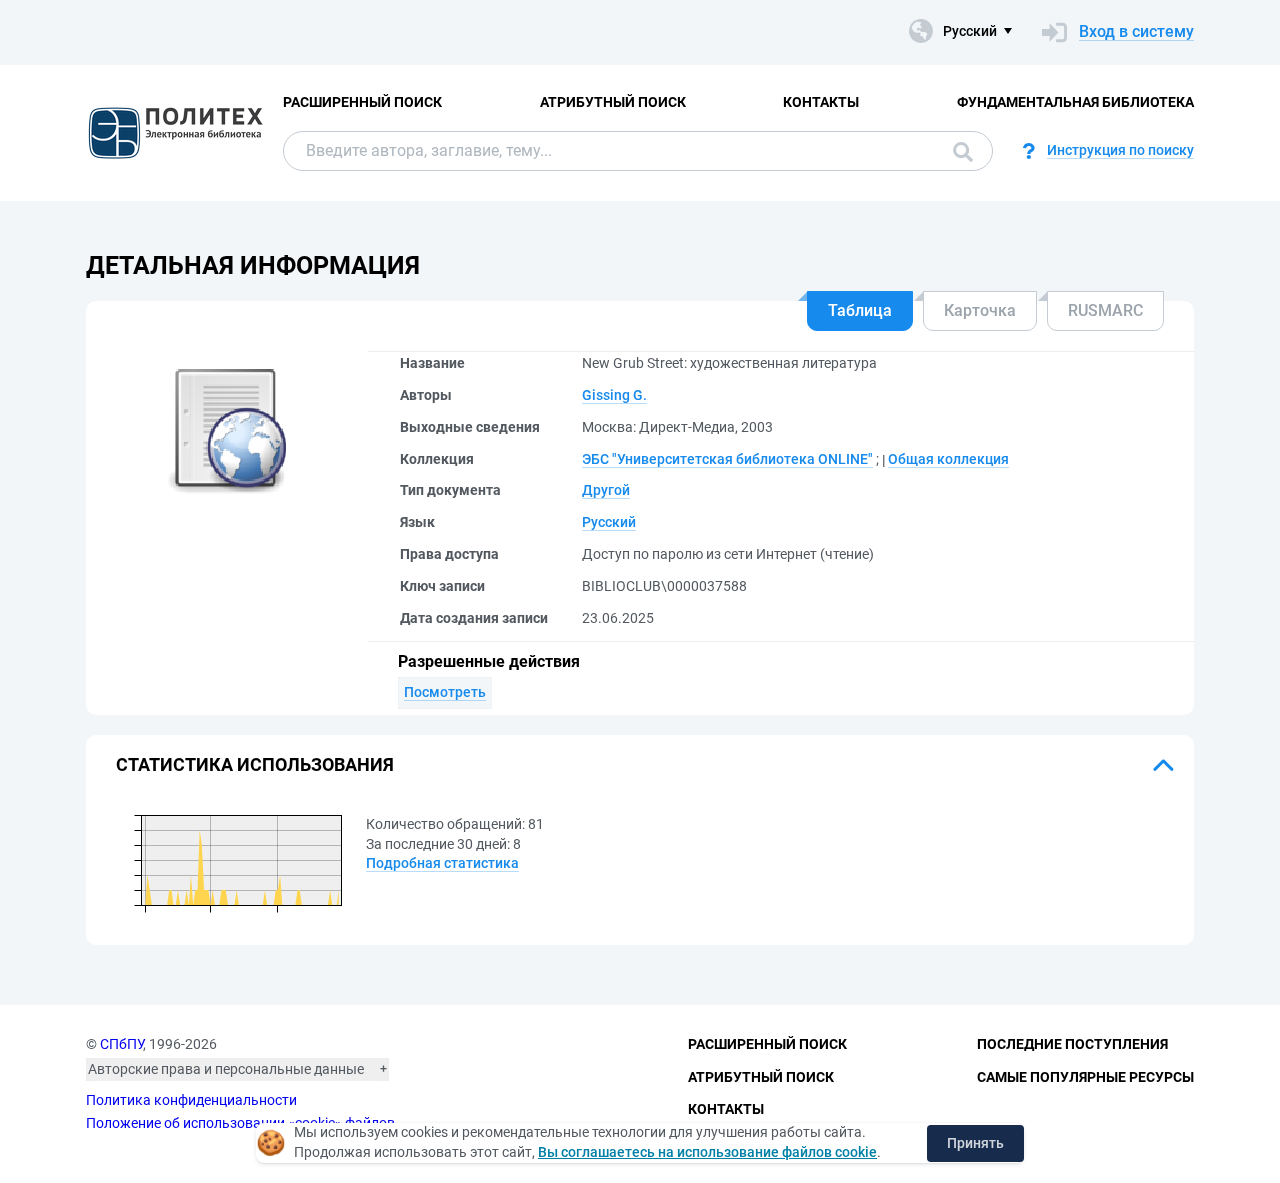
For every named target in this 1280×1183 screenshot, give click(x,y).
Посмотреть (445, 692)
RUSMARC (1105, 310)
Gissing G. (614, 395)
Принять (975, 1143)
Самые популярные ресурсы (1085, 1077)
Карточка (980, 310)
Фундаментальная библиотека (1075, 102)
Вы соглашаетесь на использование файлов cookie (707, 1152)
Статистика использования (255, 764)
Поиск (958, 151)
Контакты (821, 102)
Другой (606, 490)
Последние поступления (1072, 1044)
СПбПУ (121, 1044)
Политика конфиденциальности (191, 1100)
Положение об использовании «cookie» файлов (240, 1123)
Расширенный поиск (362, 102)
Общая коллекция (948, 459)
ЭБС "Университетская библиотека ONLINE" (727, 459)
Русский (609, 522)
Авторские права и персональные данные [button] (226, 1069)
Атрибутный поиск (613, 102)
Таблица (860, 310)
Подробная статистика (442, 863)
